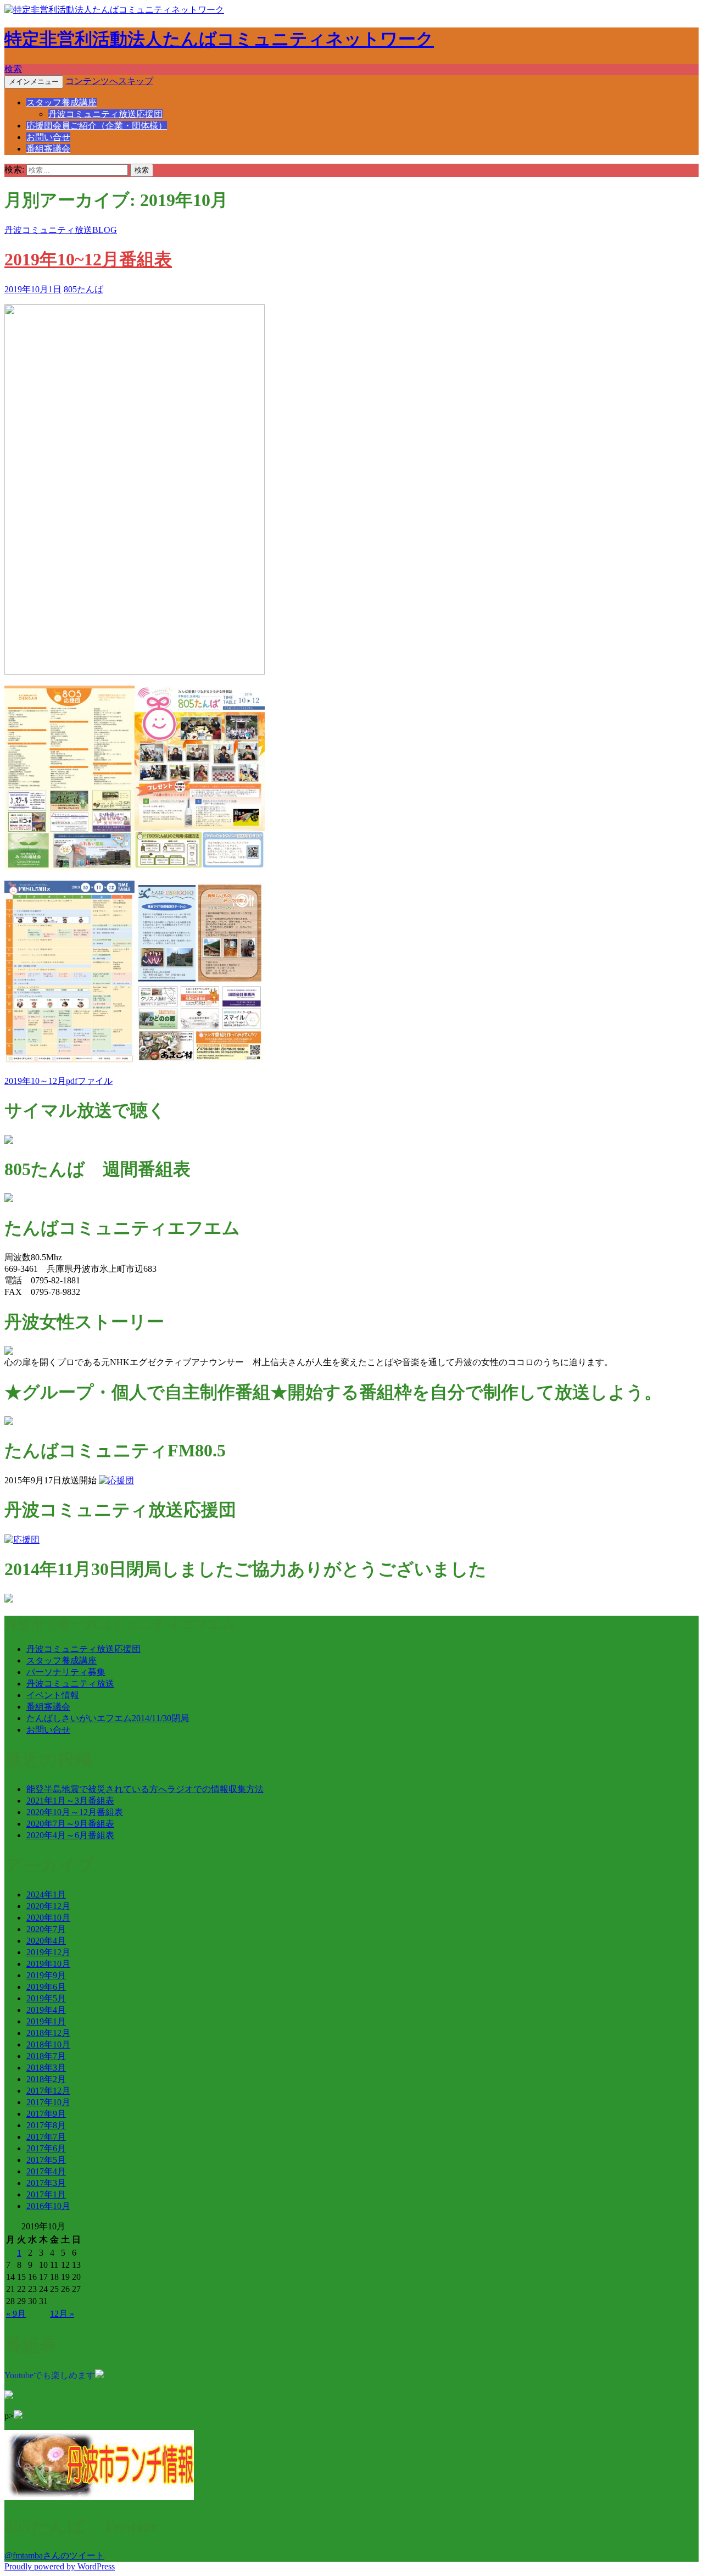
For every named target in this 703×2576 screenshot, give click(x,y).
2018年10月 (48, 2044)
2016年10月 (48, 2206)
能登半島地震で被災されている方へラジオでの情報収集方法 (145, 1789)
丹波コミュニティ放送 (70, 1684)
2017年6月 (46, 2148)
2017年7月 (46, 2137)
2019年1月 (46, 2021)
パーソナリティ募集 (66, 1672)
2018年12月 (48, 2033)
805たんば (83, 289)
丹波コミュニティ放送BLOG (61, 230)
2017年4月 (46, 2171)
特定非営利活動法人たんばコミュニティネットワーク (219, 39)
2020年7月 (46, 1929)
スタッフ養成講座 (62, 102)
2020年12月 (48, 1906)
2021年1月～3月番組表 (70, 1801)
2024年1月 (46, 1895)
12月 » (62, 2314)
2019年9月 (46, 1975)
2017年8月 (46, 2125)
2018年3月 (46, 2068)
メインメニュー (34, 82)
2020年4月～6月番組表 (70, 1835)
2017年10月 (48, 2102)
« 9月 (16, 2314)
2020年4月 (46, 1941)
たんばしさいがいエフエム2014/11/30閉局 (108, 1718)
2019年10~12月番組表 (88, 259)
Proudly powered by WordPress (60, 2566)
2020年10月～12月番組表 (75, 1812)
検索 (13, 69)
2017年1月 (46, 2194)
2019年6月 (46, 1987)
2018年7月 (46, 2056)
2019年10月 (48, 1964)
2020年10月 (48, 1918)
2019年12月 (48, 1952)
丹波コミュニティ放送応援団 (105, 114)
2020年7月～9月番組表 (70, 1824)
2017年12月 (48, 2091)
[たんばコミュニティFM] (116, 1480)
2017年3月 (46, 2183)
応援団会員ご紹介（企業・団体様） (97, 126)
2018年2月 (46, 2079)
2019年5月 (46, 1998)
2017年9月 (46, 2114)
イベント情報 (53, 1695)
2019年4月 (46, 2010)
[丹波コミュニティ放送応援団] (22, 1540)
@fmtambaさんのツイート (54, 2555)
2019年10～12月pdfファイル (58, 1081)
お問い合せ (48, 137)
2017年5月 (46, 2160)
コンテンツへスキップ (109, 81)
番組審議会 (48, 149)
